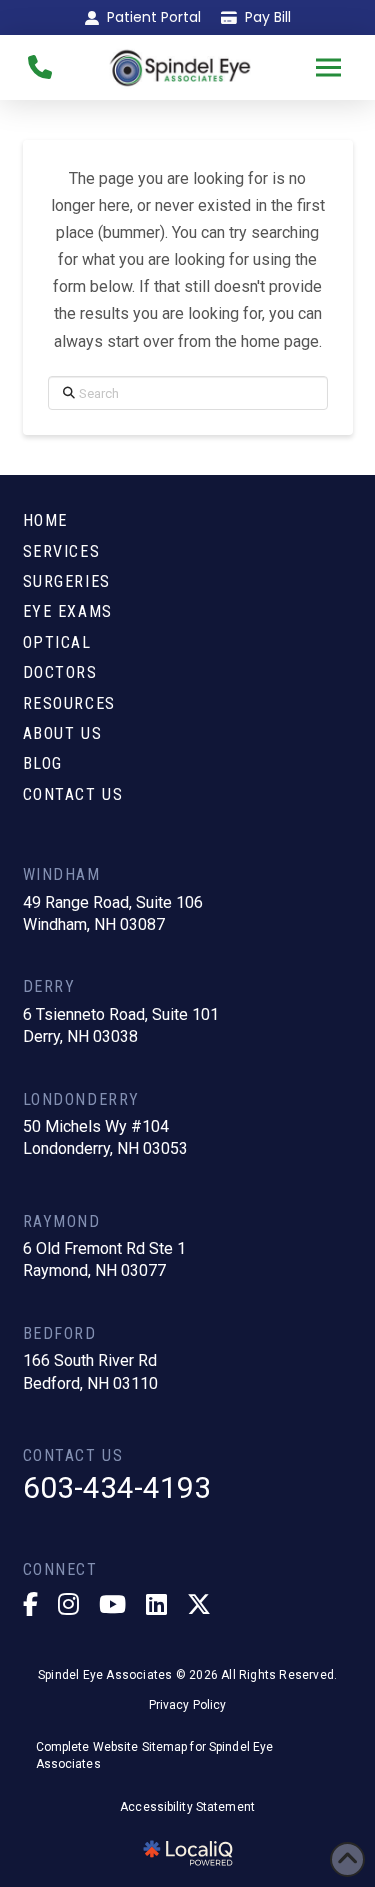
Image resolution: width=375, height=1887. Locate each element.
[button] (329, 67)
